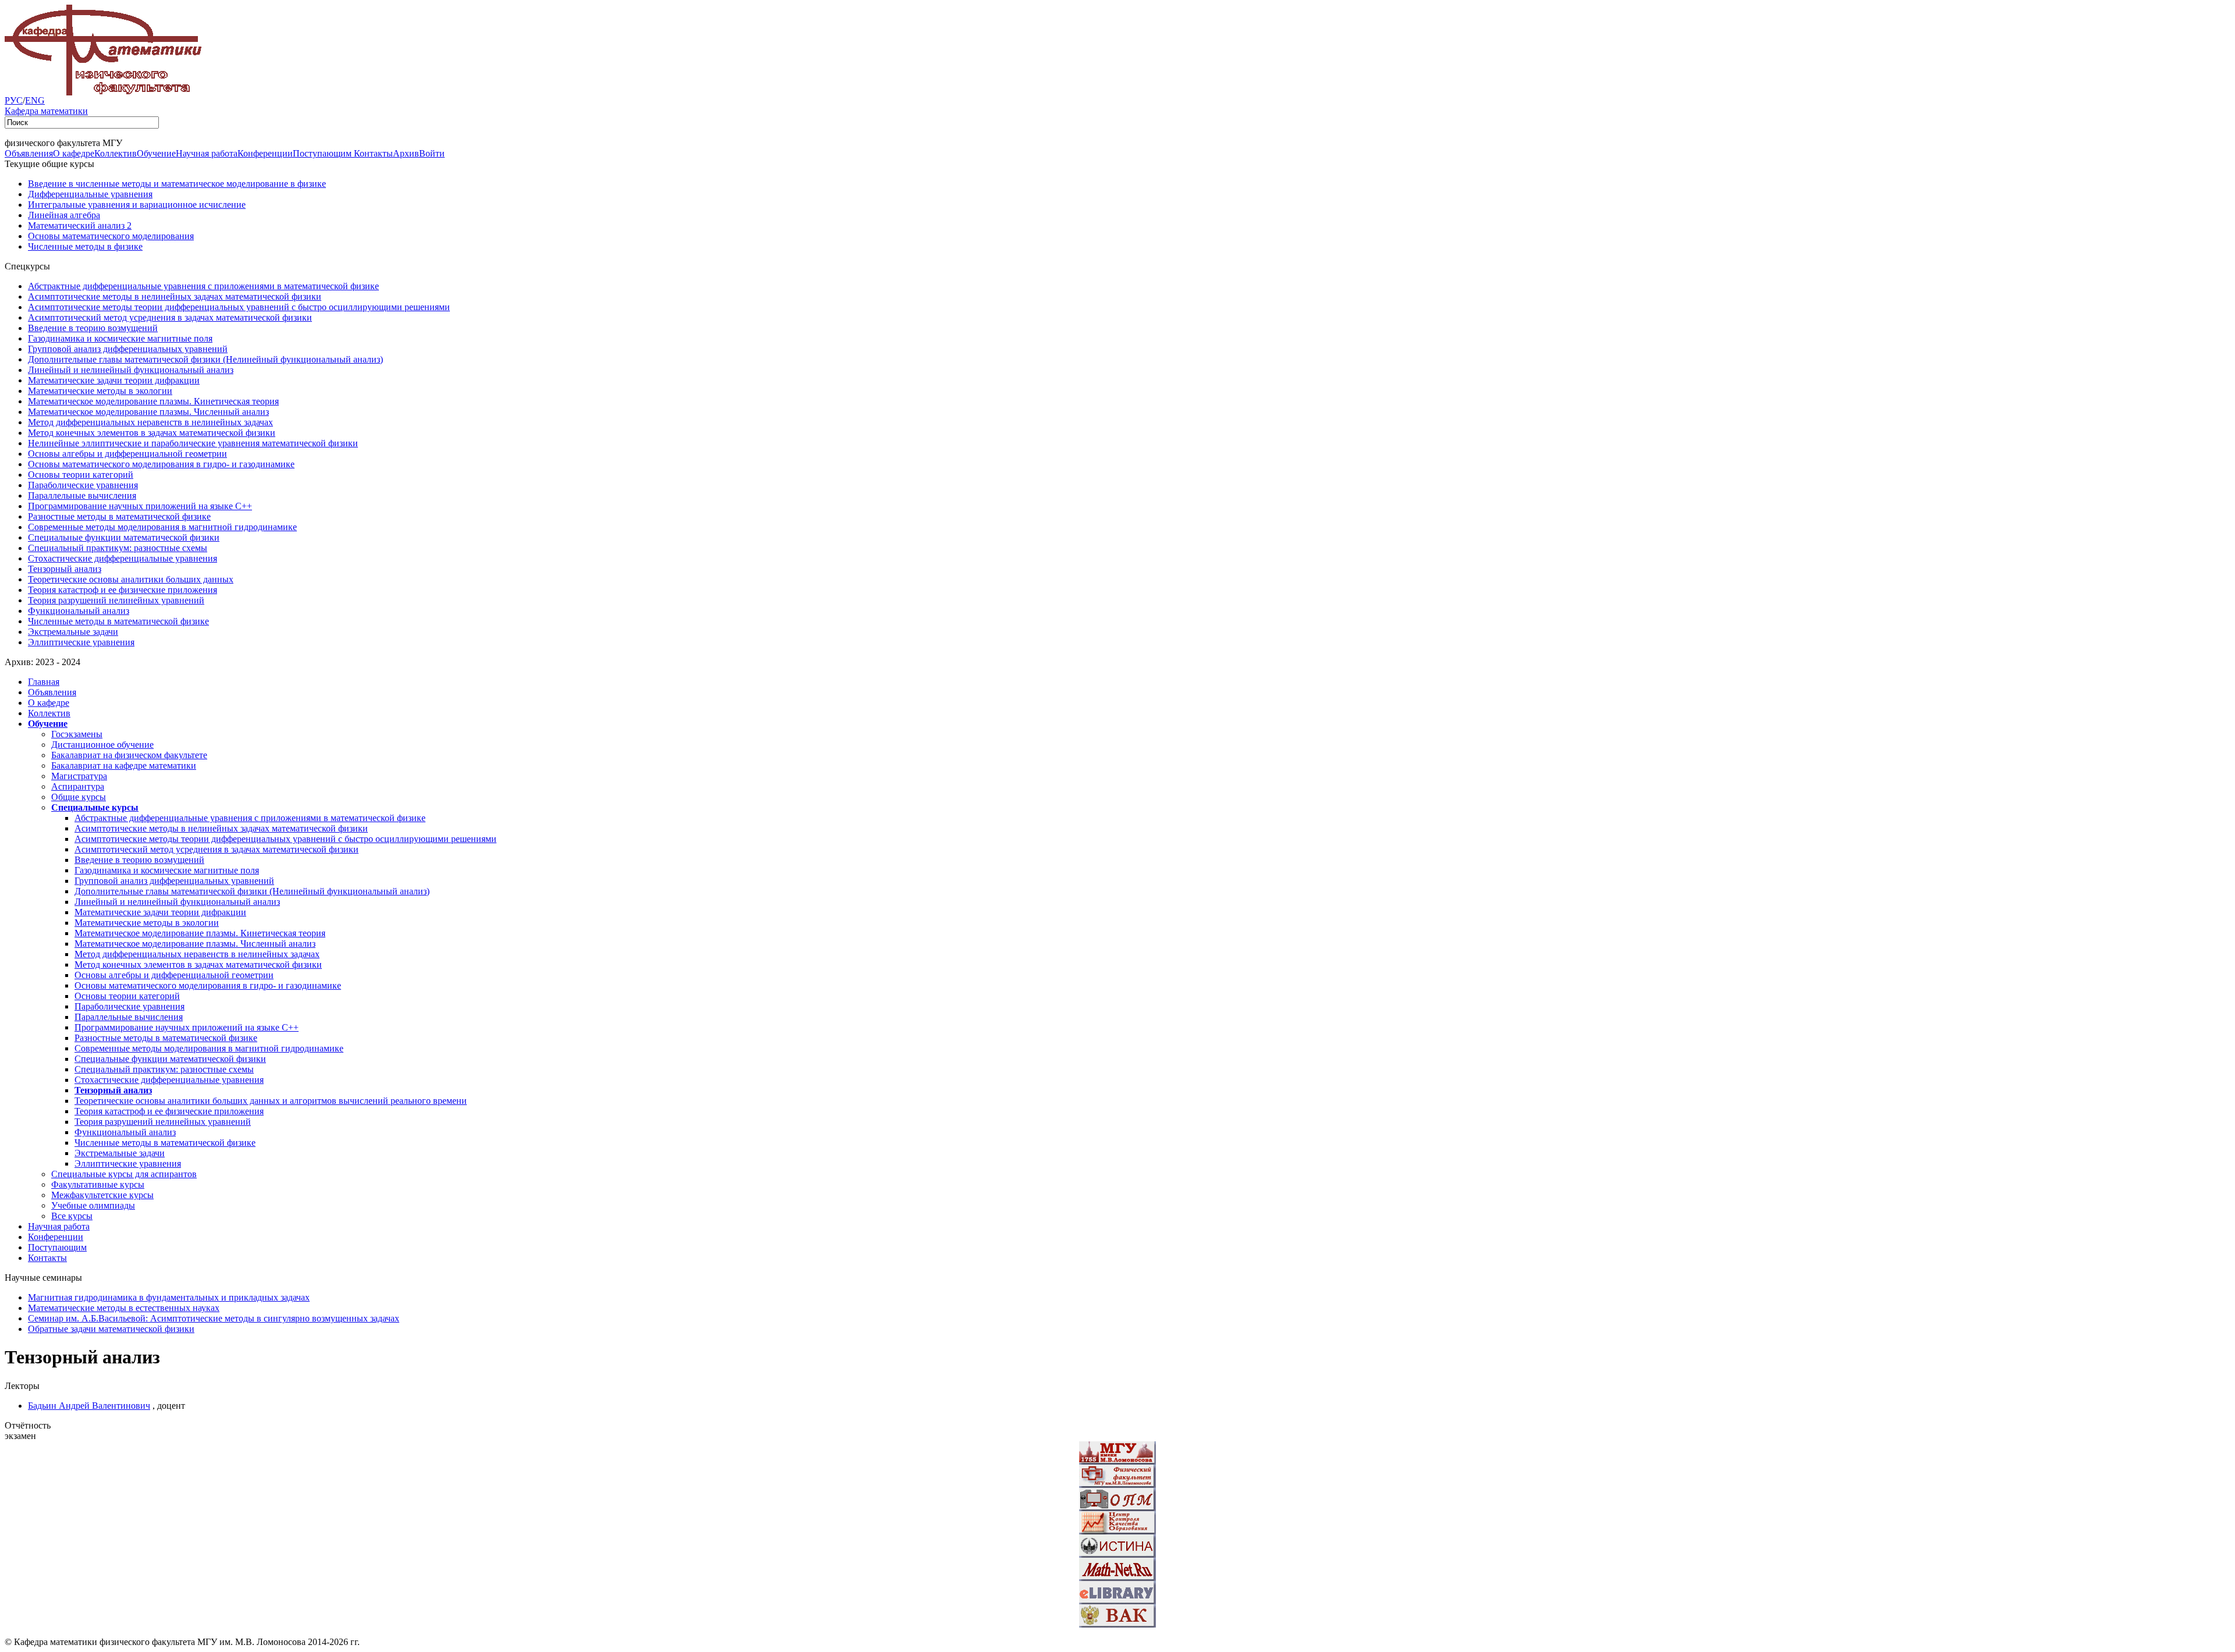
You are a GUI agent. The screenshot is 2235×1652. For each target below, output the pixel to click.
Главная (44, 682)
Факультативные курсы (98, 1184)
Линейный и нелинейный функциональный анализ (131, 370)
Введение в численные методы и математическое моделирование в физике (177, 184)
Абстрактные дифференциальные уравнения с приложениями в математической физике (203, 286)
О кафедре (74, 153)
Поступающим (323, 153)
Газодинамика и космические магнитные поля (120, 338)
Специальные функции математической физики (124, 537)
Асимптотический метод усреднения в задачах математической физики (170, 317)
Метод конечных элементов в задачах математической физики (152, 433)
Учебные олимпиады (93, 1205)
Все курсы (72, 1216)
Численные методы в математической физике (118, 621)
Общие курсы (79, 797)
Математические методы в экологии (100, 391)
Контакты (373, 153)
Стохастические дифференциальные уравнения (123, 558)
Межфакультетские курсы (102, 1195)
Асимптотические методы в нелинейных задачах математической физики (175, 296)
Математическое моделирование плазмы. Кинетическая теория (153, 401)
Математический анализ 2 (80, 225)
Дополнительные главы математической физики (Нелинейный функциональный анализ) (205, 359)
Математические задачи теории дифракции (114, 380)
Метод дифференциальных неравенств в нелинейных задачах (150, 422)
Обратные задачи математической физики (111, 1329)
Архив (406, 153)
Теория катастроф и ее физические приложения (123, 590)
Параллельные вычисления (82, 495)
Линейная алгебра (64, 215)
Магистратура (79, 776)
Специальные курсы (95, 807)
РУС (14, 100)
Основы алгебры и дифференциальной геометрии (127, 454)
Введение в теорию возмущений (93, 328)
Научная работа (207, 153)
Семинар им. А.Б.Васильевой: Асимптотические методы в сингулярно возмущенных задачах (214, 1318)
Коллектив (116, 153)
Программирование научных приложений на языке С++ (140, 506)
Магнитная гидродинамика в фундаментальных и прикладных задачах (169, 1297)
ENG (35, 100)
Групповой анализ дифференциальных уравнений (128, 349)
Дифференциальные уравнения (90, 194)
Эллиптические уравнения (81, 642)
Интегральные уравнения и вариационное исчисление (137, 205)
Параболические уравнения (83, 485)
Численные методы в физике (85, 246)
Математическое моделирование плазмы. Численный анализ (148, 412)
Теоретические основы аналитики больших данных (131, 579)
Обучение (156, 153)
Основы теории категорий (81, 475)
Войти (432, 153)
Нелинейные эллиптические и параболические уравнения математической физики (193, 443)
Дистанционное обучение (102, 745)
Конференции (265, 153)
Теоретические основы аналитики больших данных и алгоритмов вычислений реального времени (271, 1101)
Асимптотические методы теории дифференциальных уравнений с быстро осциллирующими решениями (239, 307)
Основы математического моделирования (111, 236)
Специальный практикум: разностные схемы (118, 548)
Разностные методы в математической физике (119, 516)
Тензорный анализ (65, 569)
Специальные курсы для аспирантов (124, 1174)
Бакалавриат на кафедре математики (124, 765)
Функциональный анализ (79, 611)
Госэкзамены (77, 734)
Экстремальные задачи (73, 632)
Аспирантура (78, 786)
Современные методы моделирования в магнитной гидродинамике (162, 527)
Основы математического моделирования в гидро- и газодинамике (161, 464)
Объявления (29, 153)
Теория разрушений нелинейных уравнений (116, 600)
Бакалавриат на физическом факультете (129, 755)
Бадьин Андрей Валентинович (89, 1406)
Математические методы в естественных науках (124, 1308)
